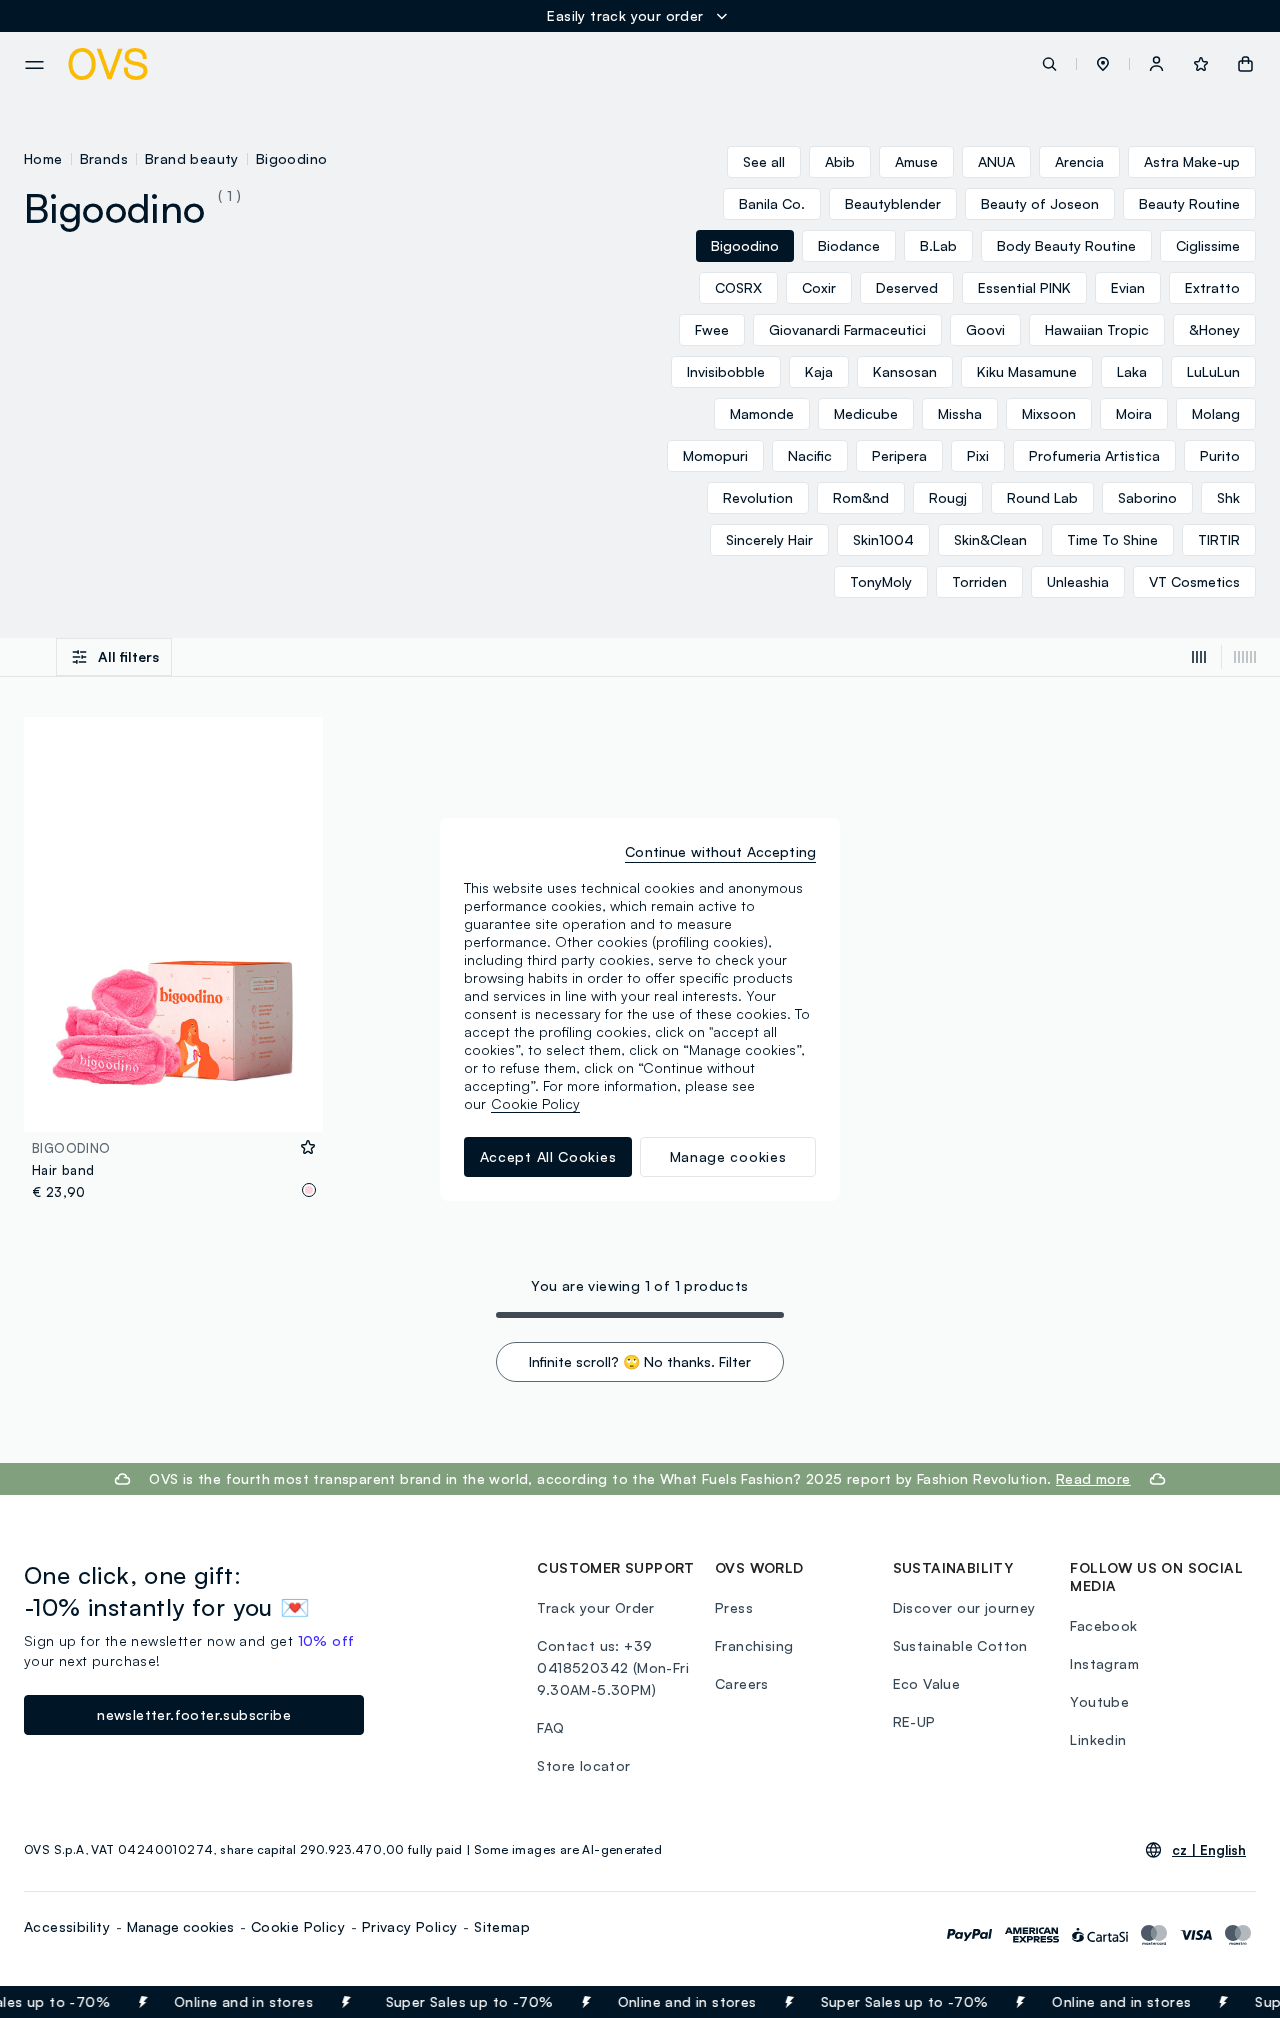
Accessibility (67, 1926)
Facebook (1103, 1625)
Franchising (754, 1645)
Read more (1093, 1478)
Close (1228, 2002)
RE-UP (914, 1721)
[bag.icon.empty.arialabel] (1245, 64)
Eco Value (927, 1683)
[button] (1103, 64)
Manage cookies (180, 1926)
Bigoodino (292, 158)
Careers (742, 1683)
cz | (1209, 1850)
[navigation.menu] (34, 65)
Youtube (1099, 1701)
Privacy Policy (410, 1926)
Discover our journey (964, 1607)
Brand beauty (192, 158)
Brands (104, 158)
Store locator (583, 1765)
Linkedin (1098, 1739)
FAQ (550, 1727)
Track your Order (595, 1607)
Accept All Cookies (548, 1156)
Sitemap (502, 1926)
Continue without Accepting (720, 851)
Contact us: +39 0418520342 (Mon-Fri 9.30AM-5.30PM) (613, 1667)
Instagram (1104, 1663)
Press (734, 1607)
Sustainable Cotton (960, 1645)
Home (43, 158)
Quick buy (173, 1103)
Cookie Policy (298, 1926)
